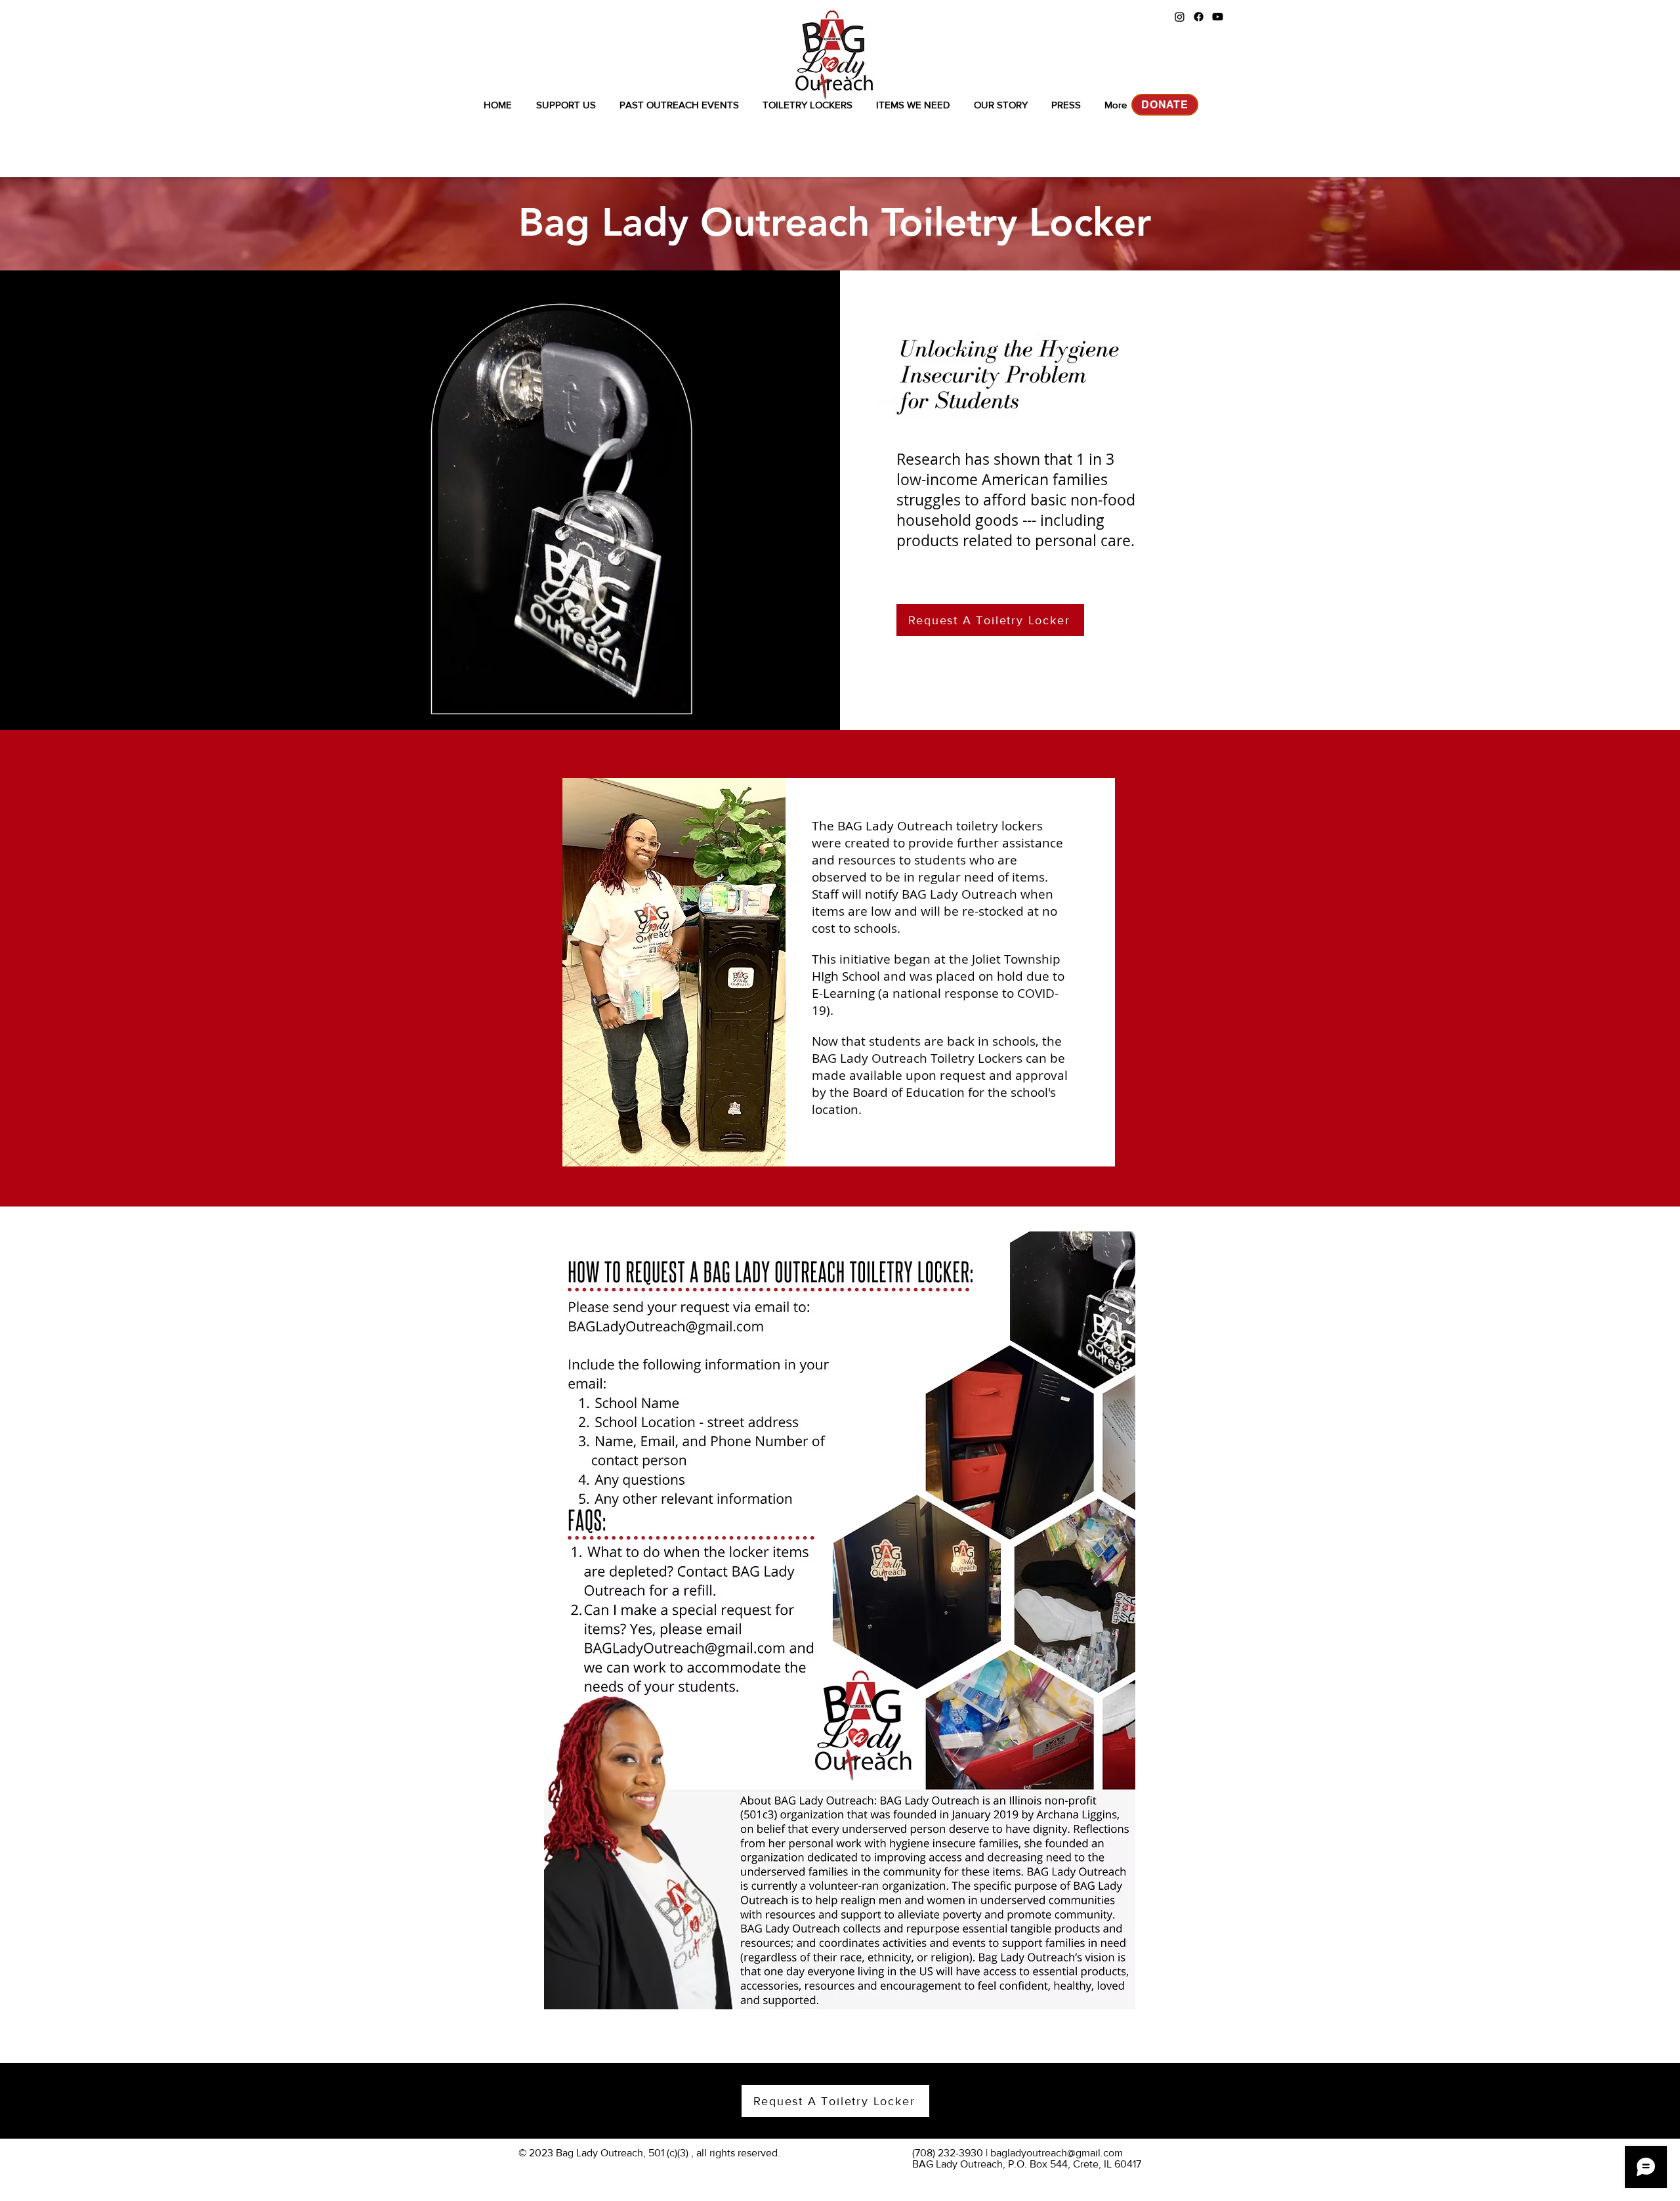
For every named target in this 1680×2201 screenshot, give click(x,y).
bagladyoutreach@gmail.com (1057, 2153)
